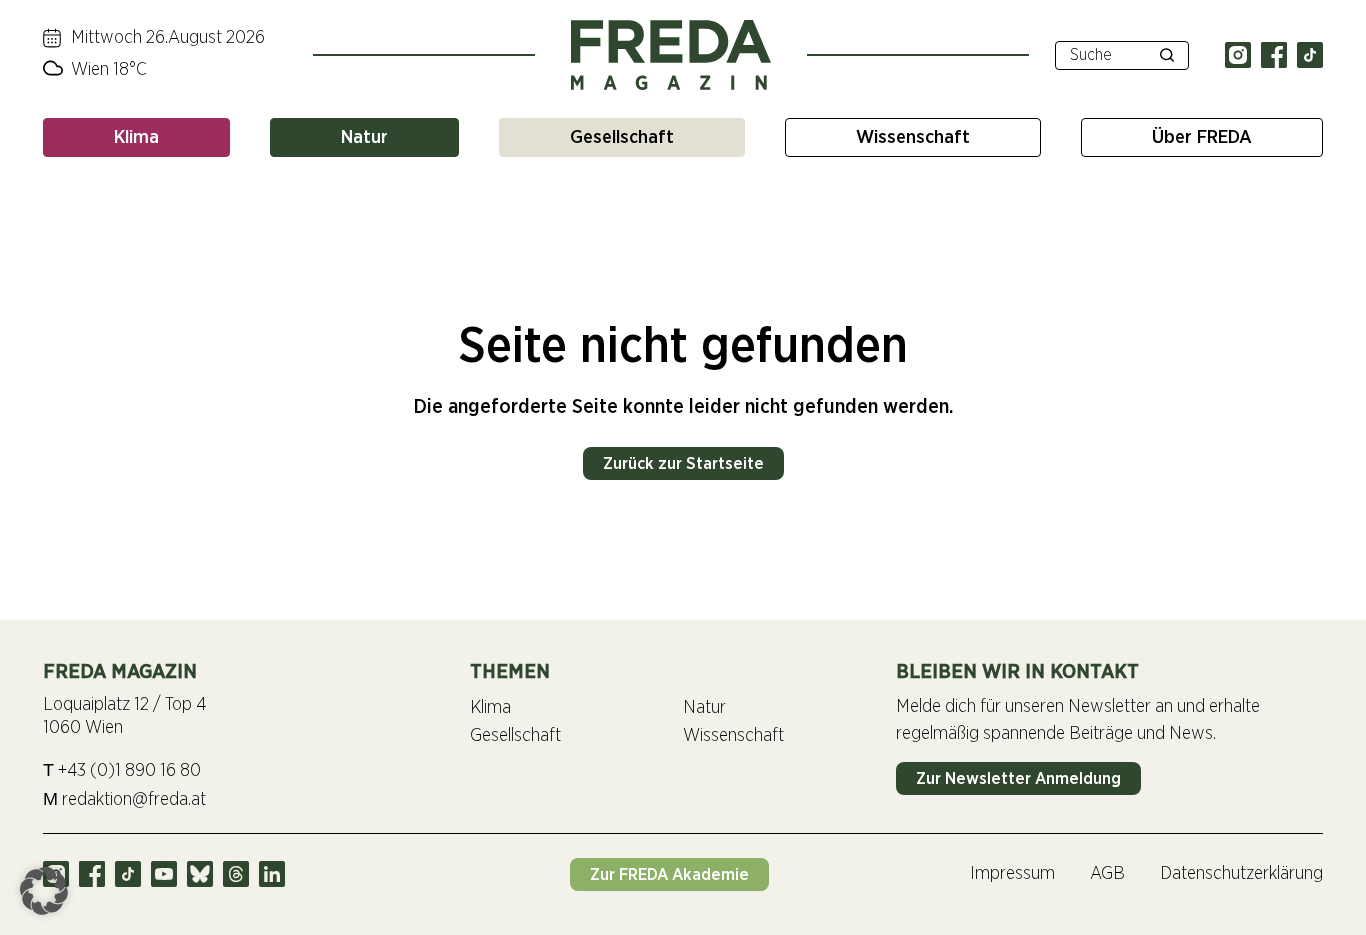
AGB (1107, 874)
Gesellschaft (622, 137)
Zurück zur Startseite (683, 463)
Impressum (1012, 874)
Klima (136, 137)
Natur (364, 137)
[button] (44, 891)
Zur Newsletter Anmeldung (1018, 778)
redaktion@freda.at (124, 799)
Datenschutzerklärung (1241, 874)
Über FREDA (1202, 137)
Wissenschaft (913, 137)
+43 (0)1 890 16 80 (122, 770)
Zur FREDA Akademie (669, 874)
